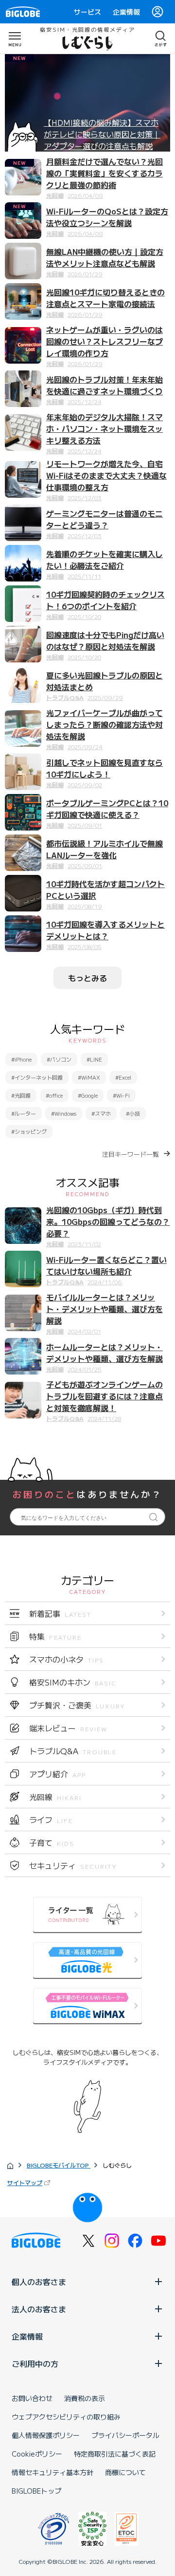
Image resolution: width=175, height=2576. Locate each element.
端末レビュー (68, 1728)
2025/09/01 (85, 825)
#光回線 (21, 1095)
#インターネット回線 (37, 1077)
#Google (88, 1095)
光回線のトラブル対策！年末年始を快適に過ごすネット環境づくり (105, 385)
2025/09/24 (85, 746)
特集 (55, 1636)
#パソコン (59, 1059)
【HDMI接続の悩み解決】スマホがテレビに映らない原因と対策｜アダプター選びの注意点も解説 (102, 134)
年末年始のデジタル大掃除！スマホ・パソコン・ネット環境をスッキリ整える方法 (105, 428)
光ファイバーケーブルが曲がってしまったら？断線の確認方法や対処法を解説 (105, 724)
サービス (87, 12)
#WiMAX (89, 1077)
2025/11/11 (84, 576)
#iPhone (21, 1059)
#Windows (64, 1113)
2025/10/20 (84, 616)
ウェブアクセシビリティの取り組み (66, 2417)
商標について (125, 2472)
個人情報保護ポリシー (46, 2435)
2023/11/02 (84, 1244)
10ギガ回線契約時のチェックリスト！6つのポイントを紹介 (105, 600)
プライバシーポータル (125, 2435)
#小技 (133, 1113)
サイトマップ (25, 2182)
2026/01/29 (85, 274)
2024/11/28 (104, 1418)
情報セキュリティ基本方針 (52, 2472)
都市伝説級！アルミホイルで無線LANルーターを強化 (105, 849)
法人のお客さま (39, 2309)
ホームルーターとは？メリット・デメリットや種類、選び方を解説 (105, 1353)
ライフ (51, 1820)
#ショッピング (29, 1131)
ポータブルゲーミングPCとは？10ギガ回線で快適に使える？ (107, 809)
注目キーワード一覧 (131, 1154)
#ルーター (24, 1113)
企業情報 (126, 12)
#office (54, 1095)
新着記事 (60, 1613)
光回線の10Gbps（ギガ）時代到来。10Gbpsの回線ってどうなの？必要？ (108, 1221)
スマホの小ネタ (67, 1659)
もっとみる (87, 978)
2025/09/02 (85, 784)
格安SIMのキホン (73, 1682)
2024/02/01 (84, 1331)
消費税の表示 (85, 2398)
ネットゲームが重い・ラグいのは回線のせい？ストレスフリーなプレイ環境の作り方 (105, 341)
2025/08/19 (85, 906)
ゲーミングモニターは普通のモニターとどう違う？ (105, 519)
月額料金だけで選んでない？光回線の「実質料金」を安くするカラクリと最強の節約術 (105, 173)
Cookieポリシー (37, 2454)
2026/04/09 (85, 195)
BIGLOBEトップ (36, 2491)
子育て (52, 1842)
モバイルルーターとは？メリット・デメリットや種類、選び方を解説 (105, 1309)
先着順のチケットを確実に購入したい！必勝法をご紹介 (105, 560)
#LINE (94, 1059)
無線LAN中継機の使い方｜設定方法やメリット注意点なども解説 (105, 257)
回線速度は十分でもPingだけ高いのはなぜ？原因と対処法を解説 (105, 640)
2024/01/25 (85, 1369)
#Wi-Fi (121, 1095)
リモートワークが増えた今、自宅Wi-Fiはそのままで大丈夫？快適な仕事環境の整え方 (106, 475)
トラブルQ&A (65, 697)
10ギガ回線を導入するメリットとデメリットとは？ (105, 930)
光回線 (55, 195)
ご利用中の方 (35, 2363)
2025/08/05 (85, 946)
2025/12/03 (85, 497)
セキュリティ (73, 1865)
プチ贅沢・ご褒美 (77, 1705)
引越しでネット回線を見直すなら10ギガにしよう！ (105, 768)
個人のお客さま (39, 2282)
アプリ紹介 (58, 1774)
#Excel (123, 1077)
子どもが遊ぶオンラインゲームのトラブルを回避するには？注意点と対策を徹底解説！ (105, 1396)
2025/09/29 (105, 697)
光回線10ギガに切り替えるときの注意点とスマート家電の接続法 (105, 298)
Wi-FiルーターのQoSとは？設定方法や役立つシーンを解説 (107, 217)
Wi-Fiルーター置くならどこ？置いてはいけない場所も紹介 (106, 1265)
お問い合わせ (32, 2398)
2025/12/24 (85, 401)
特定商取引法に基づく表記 (115, 2454)
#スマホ (101, 1113)
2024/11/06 (105, 1282)
